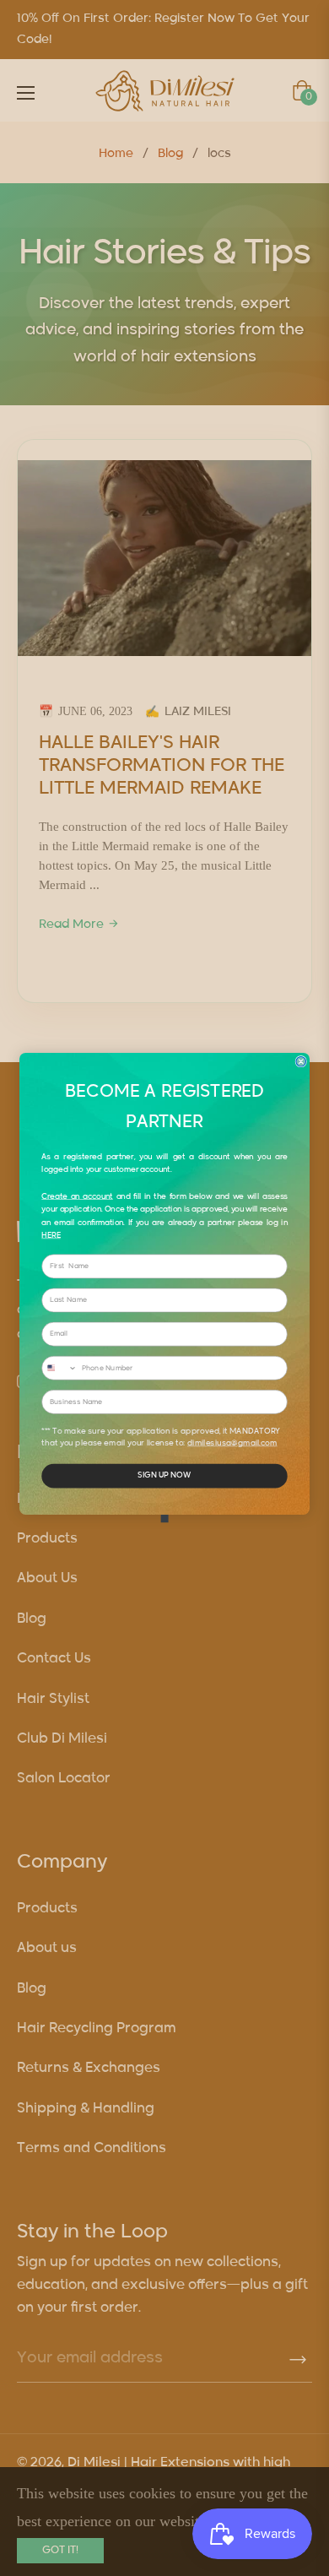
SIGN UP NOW (164, 1476)
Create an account (77, 1197)
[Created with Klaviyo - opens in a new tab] (164, 1519)
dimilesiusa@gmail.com (232, 1444)
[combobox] (59, 1369)
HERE (51, 1236)
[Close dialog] (301, 1062)
